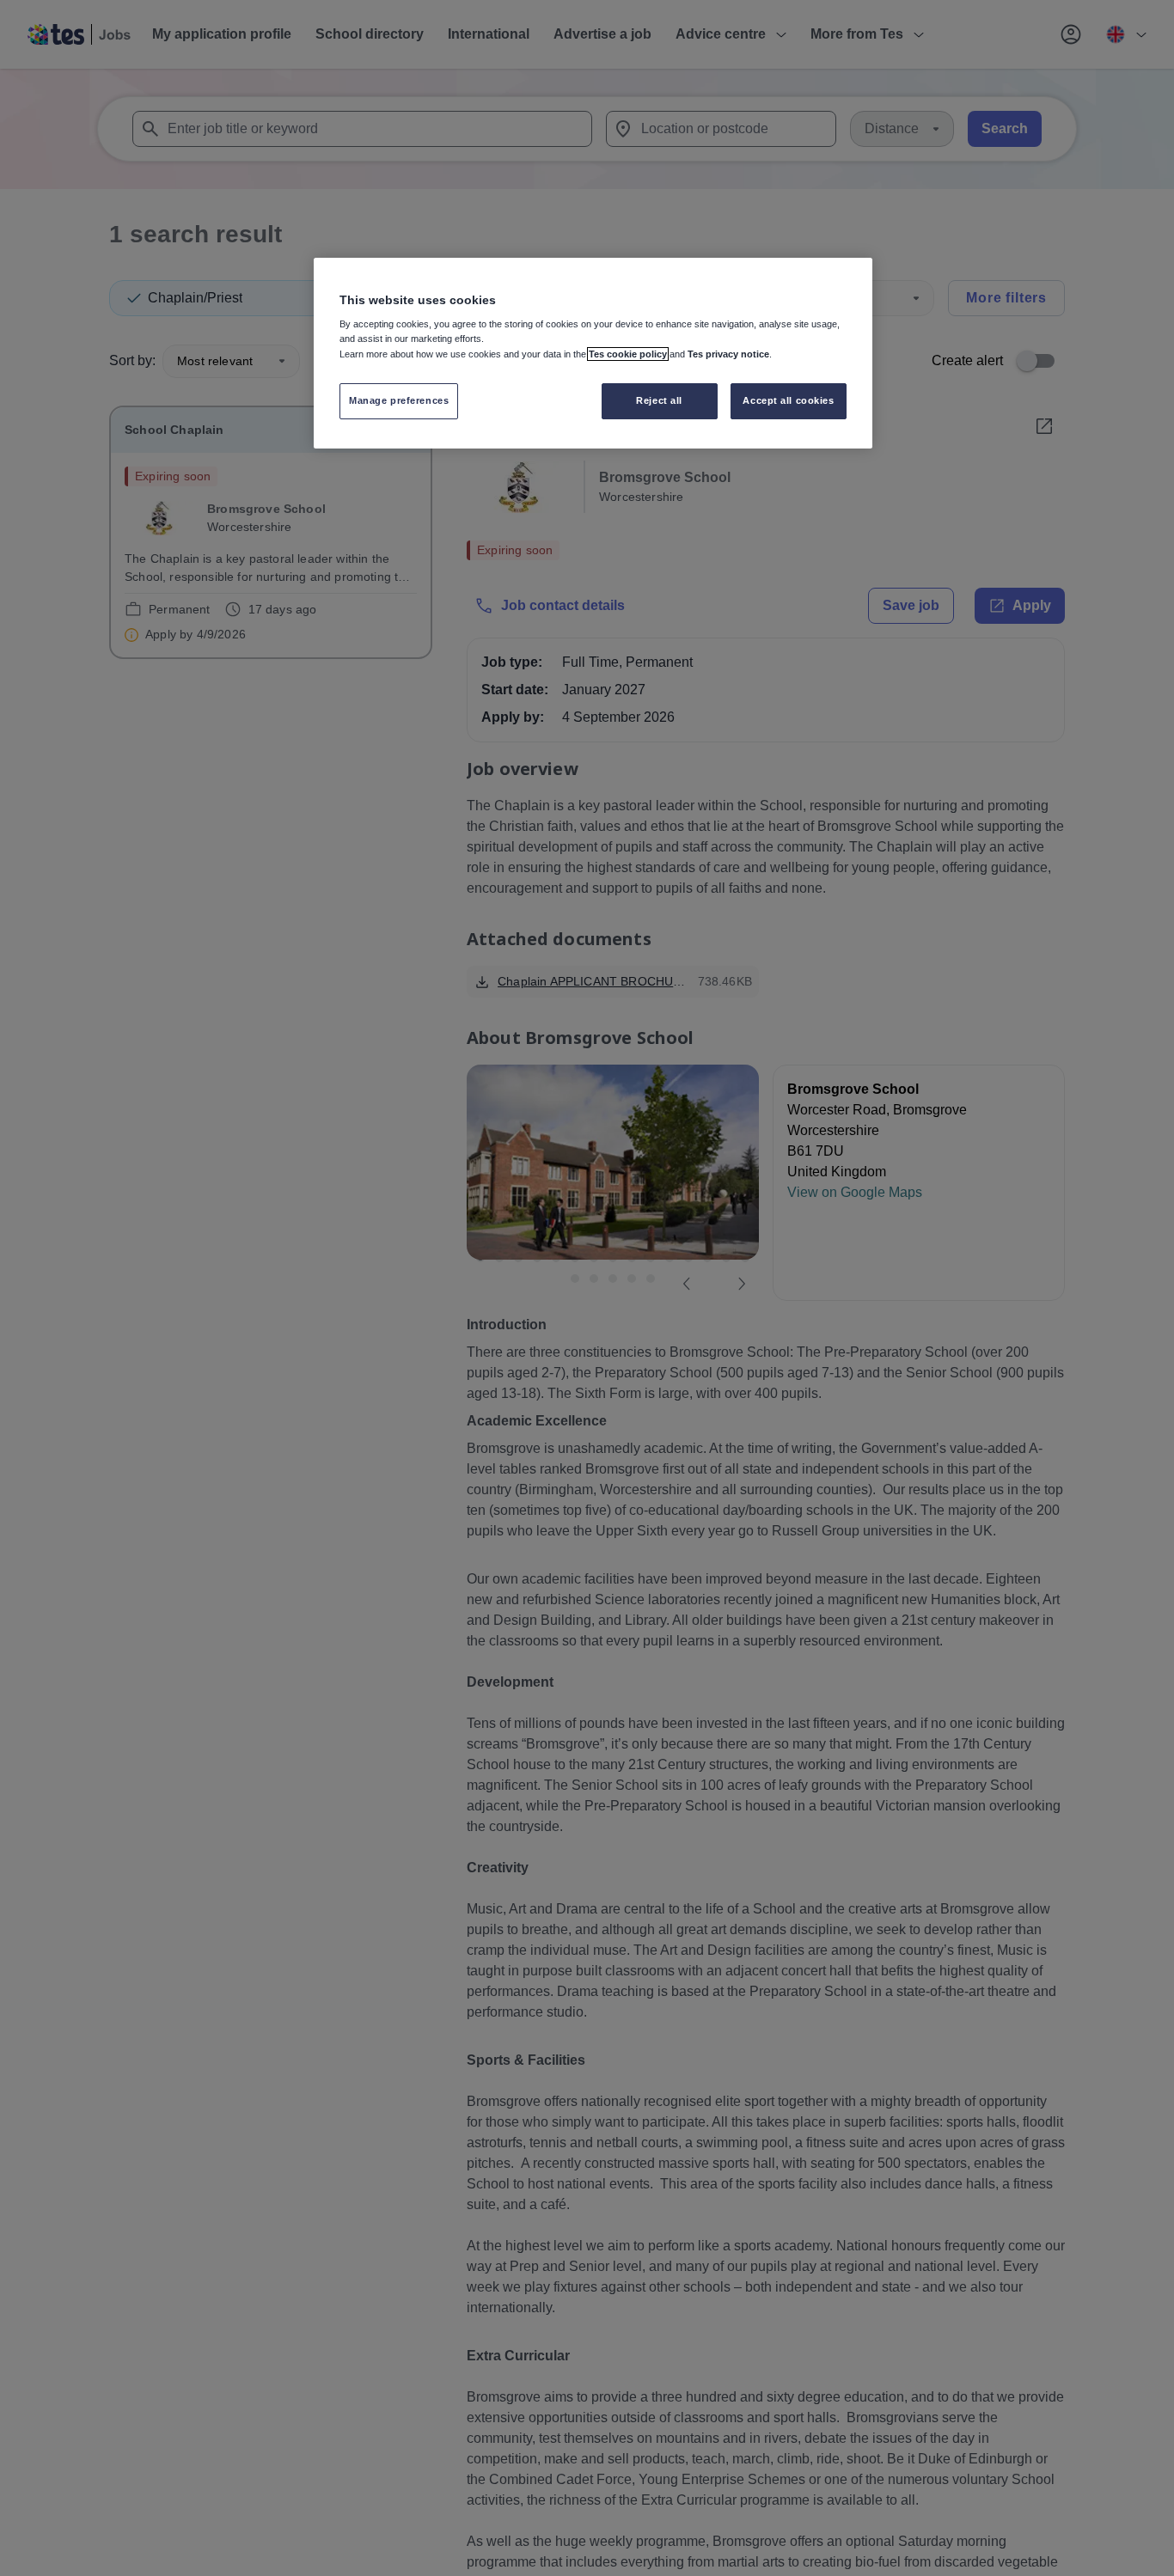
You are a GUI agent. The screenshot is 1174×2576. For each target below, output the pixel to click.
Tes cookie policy (628, 354)
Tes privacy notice (728, 354)
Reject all (659, 400)
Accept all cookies (788, 400)
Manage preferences (399, 400)
